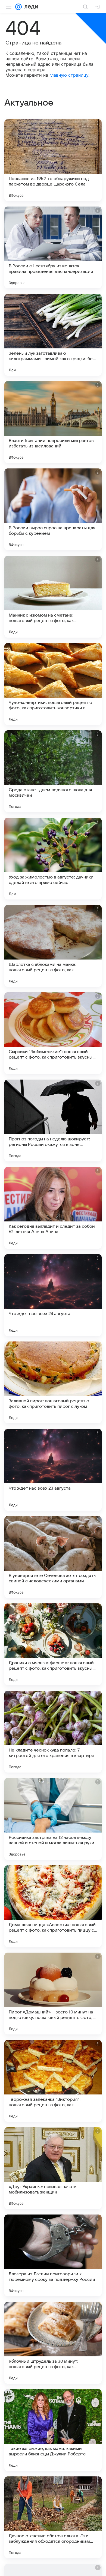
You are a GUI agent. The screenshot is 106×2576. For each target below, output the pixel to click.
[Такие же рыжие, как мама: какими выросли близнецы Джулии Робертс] (53, 2430)
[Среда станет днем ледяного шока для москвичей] (53, 771)
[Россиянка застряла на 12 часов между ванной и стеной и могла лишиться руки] (53, 1819)
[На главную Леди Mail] (30, 7)
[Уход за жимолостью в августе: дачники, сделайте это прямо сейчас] (53, 859)
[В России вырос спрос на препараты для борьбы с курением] (53, 509)
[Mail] (18, 7)
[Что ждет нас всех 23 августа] (53, 1470)
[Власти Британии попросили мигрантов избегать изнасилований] (53, 422)
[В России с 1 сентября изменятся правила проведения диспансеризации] (53, 247)
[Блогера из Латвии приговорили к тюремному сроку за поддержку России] (53, 2255)
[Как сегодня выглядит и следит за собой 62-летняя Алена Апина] (53, 1208)
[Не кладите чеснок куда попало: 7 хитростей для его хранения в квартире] (53, 1732)
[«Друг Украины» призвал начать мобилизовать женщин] (53, 2168)
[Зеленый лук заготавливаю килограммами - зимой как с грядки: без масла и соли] (53, 335)
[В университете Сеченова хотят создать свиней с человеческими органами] (53, 1557)
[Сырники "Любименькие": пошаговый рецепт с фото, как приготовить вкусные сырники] (53, 1033)
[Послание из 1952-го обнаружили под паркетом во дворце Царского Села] (53, 160)
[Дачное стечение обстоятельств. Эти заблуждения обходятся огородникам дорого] (53, 2517)
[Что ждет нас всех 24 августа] (53, 1295)
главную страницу (69, 75)
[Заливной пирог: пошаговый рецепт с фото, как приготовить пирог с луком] (53, 1382)
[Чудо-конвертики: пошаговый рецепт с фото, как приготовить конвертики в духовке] (53, 684)
